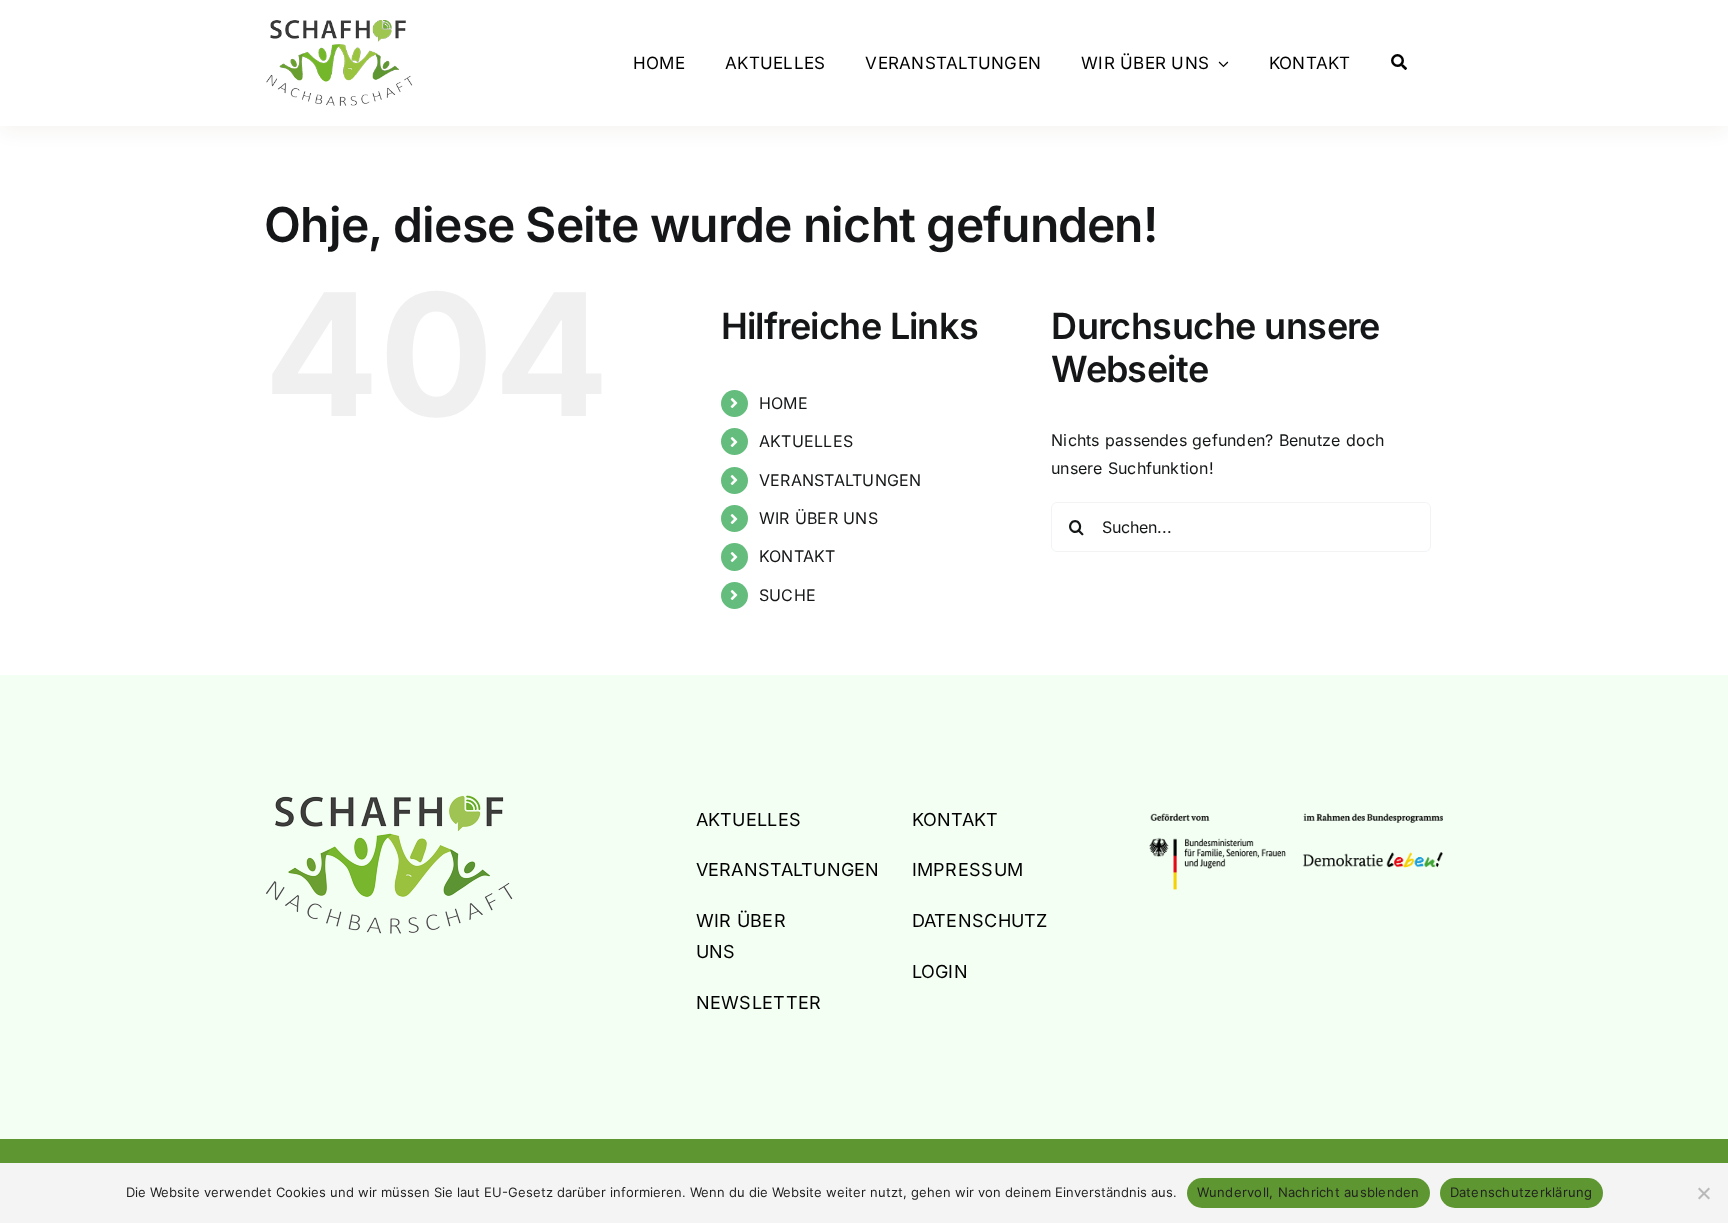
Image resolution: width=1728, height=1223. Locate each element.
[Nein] (1703, 1193)
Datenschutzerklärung (1521, 1192)
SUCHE (787, 595)
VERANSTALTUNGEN (840, 480)
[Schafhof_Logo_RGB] (389, 803)
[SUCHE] (1399, 63)
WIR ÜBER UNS (818, 518)
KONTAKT (797, 556)
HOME (783, 403)
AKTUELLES (806, 441)
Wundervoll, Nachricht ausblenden (1308, 1192)
